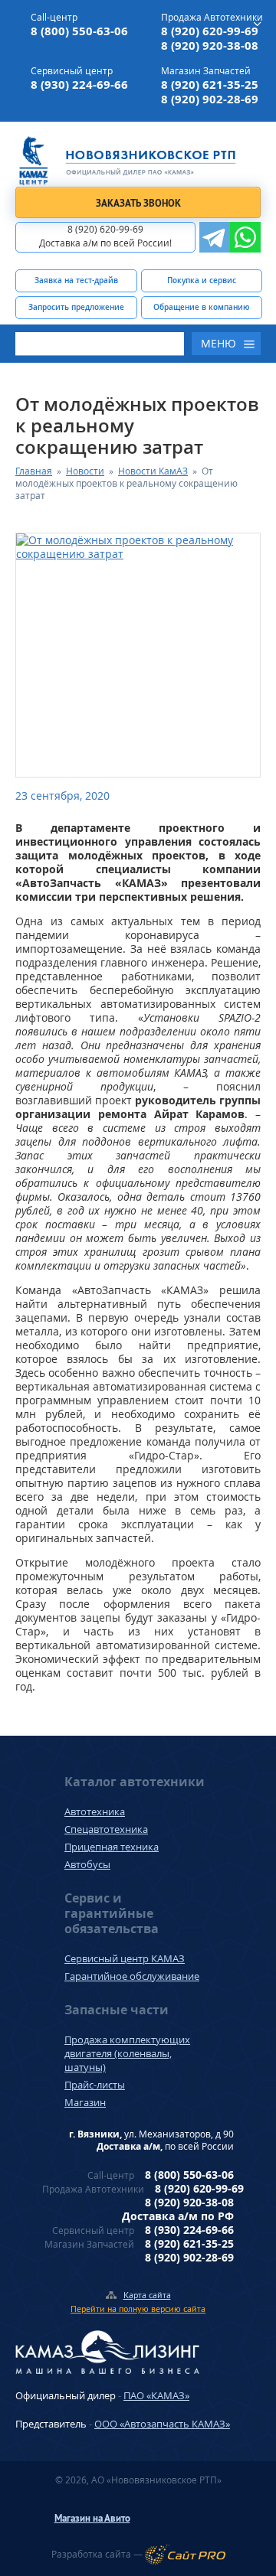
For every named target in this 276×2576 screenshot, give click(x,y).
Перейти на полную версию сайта (138, 2309)
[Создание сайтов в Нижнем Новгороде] (185, 2555)
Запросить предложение (76, 307)
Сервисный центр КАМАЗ (125, 1958)
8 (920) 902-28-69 (210, 99)
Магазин (85, 2102)
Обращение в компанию (202, 307)
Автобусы (87, 1864)
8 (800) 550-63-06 (79, 31)
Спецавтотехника (106, 1829)
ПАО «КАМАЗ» (156, 2395)
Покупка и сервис (202, 280)
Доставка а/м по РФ (178, 2216)
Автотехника (95, 1811)
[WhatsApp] (245, 237)
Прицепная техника (112, 1847)
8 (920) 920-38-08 (210, 46)
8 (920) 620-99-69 (210, 31)
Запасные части (117, 2010)
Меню (219, 343)
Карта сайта (147, 2295)
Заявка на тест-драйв (76, 280)
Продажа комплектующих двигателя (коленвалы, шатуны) (127, 2053)
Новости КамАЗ (153, 471)
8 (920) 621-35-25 (210, 85)
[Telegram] (215, 237)
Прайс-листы (95, 2085)
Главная (34, 471)
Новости (85, 471)
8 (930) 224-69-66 (79, 85)
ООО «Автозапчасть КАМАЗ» (162, 2424)
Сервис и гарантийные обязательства (112, 1913)
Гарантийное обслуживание (132, 1976)
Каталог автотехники (135, 1782)
